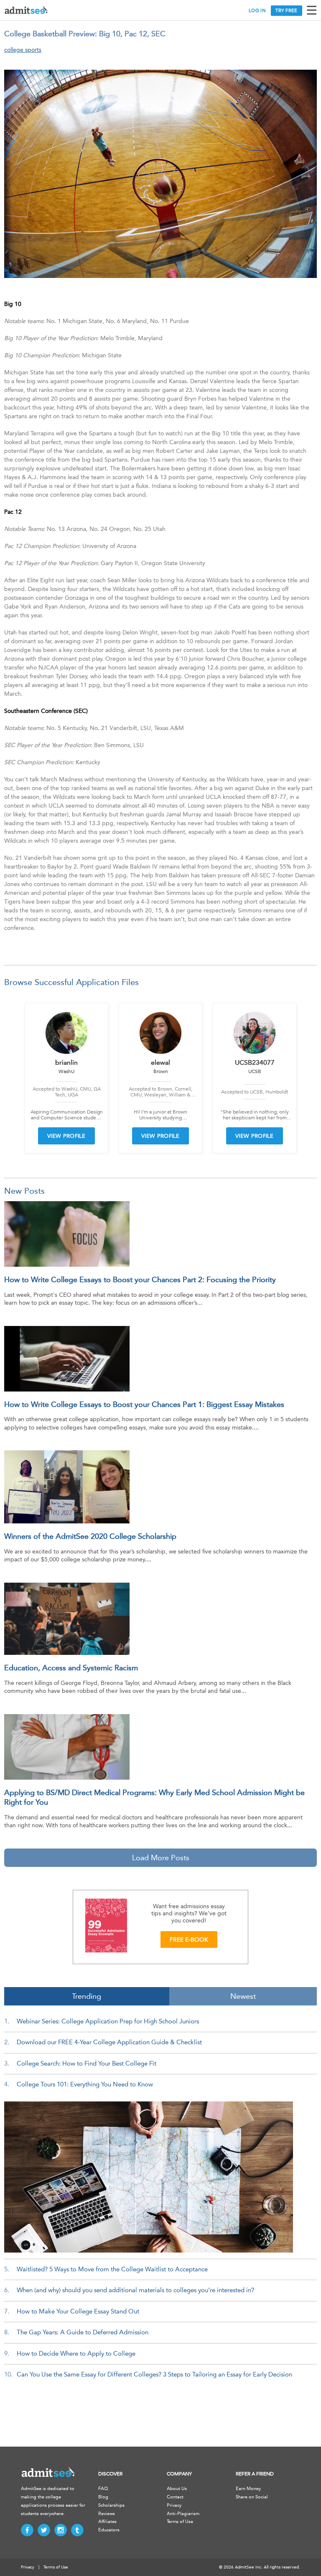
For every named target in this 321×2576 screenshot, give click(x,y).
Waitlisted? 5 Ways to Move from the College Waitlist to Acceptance (112, 2269)
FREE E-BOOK (189, 1940)
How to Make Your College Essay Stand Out (78, 2311)
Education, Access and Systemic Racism (71, 1668)
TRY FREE (286, 11)
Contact (175, 2497)
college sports (23, 50)
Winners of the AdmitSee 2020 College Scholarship (90, 1536)
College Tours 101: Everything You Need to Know (85, 2084)
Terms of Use (180, 2522)
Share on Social (252, 2497)
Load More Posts (161, 1858)
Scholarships (111, 2505)
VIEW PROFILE (66, 1136)
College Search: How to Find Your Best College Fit (87, 2063)
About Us (177, 2489)
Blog (103, 2497)
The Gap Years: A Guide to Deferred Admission (83, 2332)
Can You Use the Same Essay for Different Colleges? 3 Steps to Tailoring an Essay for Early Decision (154, 2374)
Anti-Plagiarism (183, 2514)
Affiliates (107, 2522)
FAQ (103, 2489)
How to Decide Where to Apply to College (76, 2354)
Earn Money (248, 2489)
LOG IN (257, 11)
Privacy (174, 2505)
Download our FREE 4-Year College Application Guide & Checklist (109, 2042)
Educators (109, 2530)
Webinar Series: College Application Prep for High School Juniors (108, 2021)
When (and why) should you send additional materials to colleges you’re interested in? (135, 2290)
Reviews (107, 2514)
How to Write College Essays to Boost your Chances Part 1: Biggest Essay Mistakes (144, 1404)
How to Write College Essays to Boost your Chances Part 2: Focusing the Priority (140, 1280)
